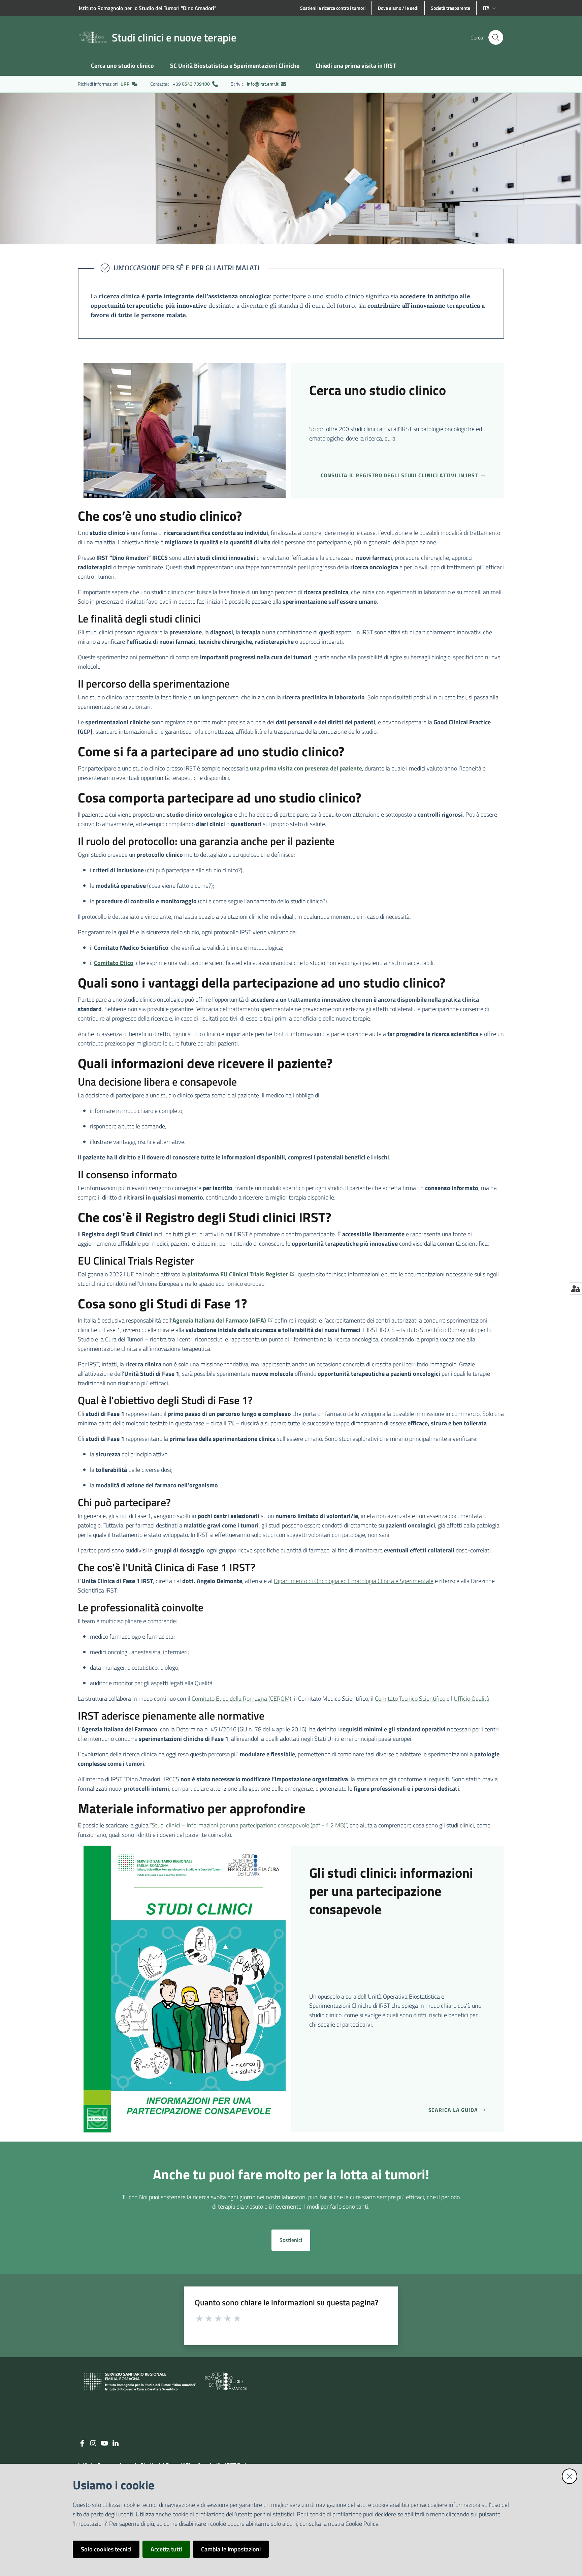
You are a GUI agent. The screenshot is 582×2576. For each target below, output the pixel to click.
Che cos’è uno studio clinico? (160, 516)
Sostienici (291, 2240)
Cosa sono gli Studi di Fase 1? (162, 1304)
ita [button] (486, 8)
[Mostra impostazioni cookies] (575, 1289)
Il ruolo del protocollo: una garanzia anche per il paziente (206, 841)
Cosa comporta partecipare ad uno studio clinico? (219, 798)
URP (125, 84)
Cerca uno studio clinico (378, 390)
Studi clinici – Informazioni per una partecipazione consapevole (249, 1825)
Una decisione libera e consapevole (157, 1082)
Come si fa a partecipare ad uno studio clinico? (211, 752)
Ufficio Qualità (472, 1699)
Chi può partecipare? (124, 1502)
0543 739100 (196, 84)
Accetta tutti (166, 2549)
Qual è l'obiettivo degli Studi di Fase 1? (165, 1400)
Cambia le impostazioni (231, 2549)
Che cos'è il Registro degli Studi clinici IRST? (204, 1217)
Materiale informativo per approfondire (191, 1809)
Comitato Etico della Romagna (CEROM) (241, 1699)
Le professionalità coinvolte (141, 1607)
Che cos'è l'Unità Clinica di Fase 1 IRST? (167, 1567)
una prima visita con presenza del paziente (306, 768)
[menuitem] (122, 66)
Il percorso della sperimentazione (154, 684)
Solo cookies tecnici (106, 2549)
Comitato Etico (114, 963)
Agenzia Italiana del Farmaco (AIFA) (219, 1320)
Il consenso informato (127, 1174)
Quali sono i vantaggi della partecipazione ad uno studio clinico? (262, 983)
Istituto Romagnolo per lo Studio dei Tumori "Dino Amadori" (148, 8)
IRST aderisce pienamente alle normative (171, 1716)
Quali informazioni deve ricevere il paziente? (205, 1063)
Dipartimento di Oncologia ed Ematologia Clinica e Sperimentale (354, 1581)
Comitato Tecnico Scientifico (410, 1699)
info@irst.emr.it (263, 84)
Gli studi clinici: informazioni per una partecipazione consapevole (391, 1891)
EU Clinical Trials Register (136, 1261)
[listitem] (108, 84)
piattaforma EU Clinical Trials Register (238, 1274)
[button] (496, 37)
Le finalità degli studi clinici (139, 618)
